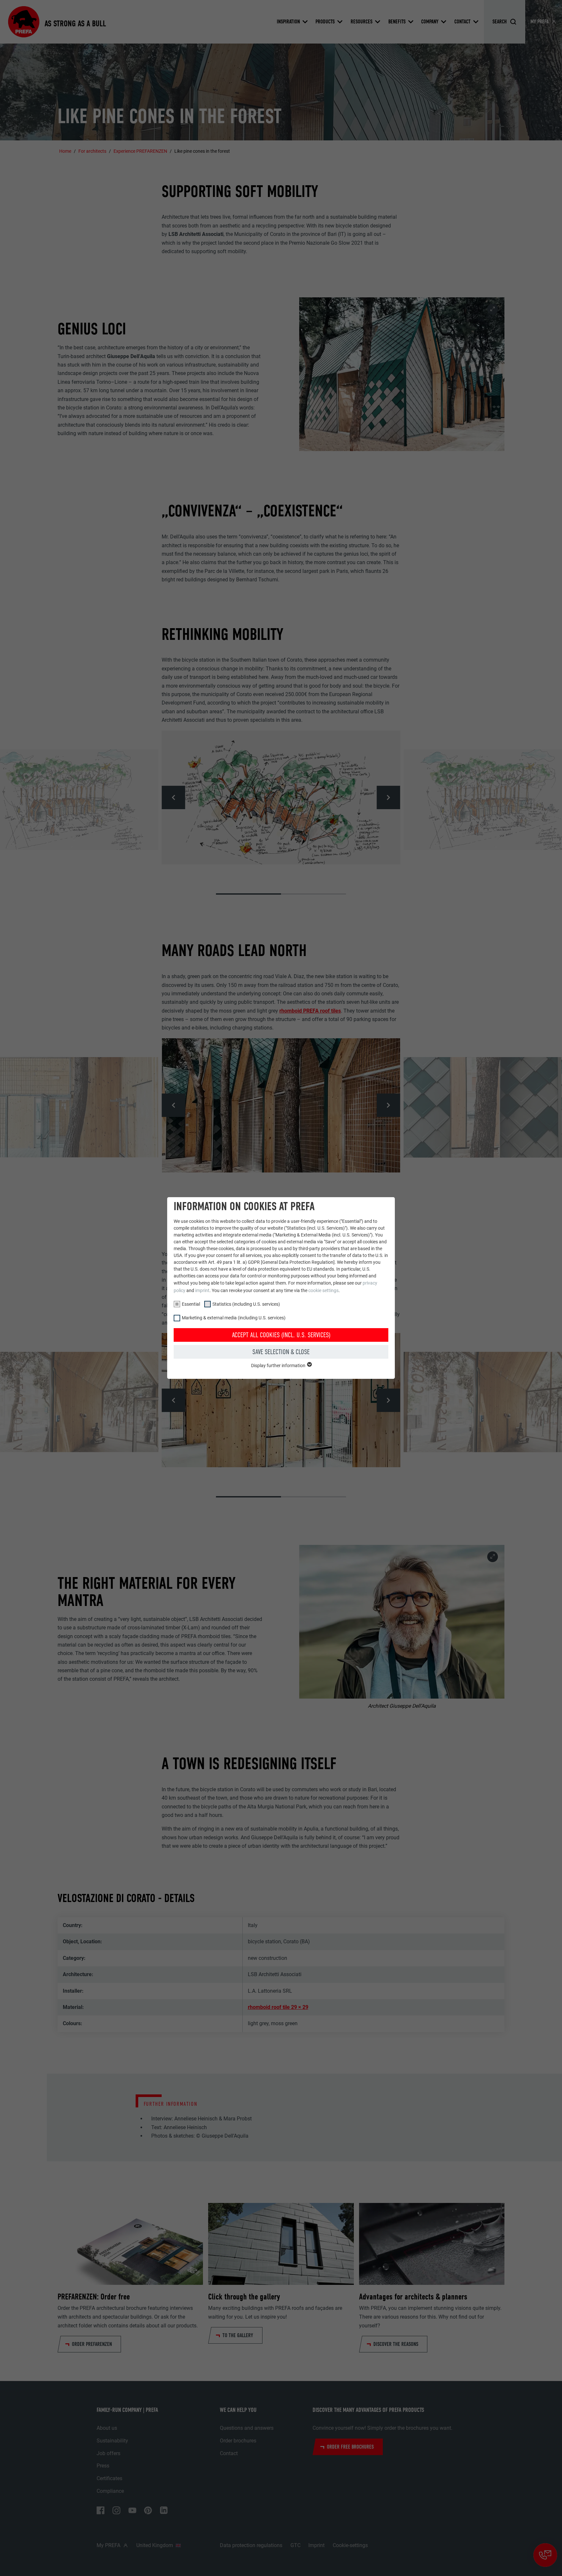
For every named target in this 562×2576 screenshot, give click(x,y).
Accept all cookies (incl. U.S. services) (281, 1335)
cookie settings (323, 1290)
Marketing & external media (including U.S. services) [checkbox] (234, 1318)
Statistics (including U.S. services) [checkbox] (246, 1304)
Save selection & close (281, 1352)
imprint (202, 1290)
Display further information (279, 1366)
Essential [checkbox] (191, 1304)
